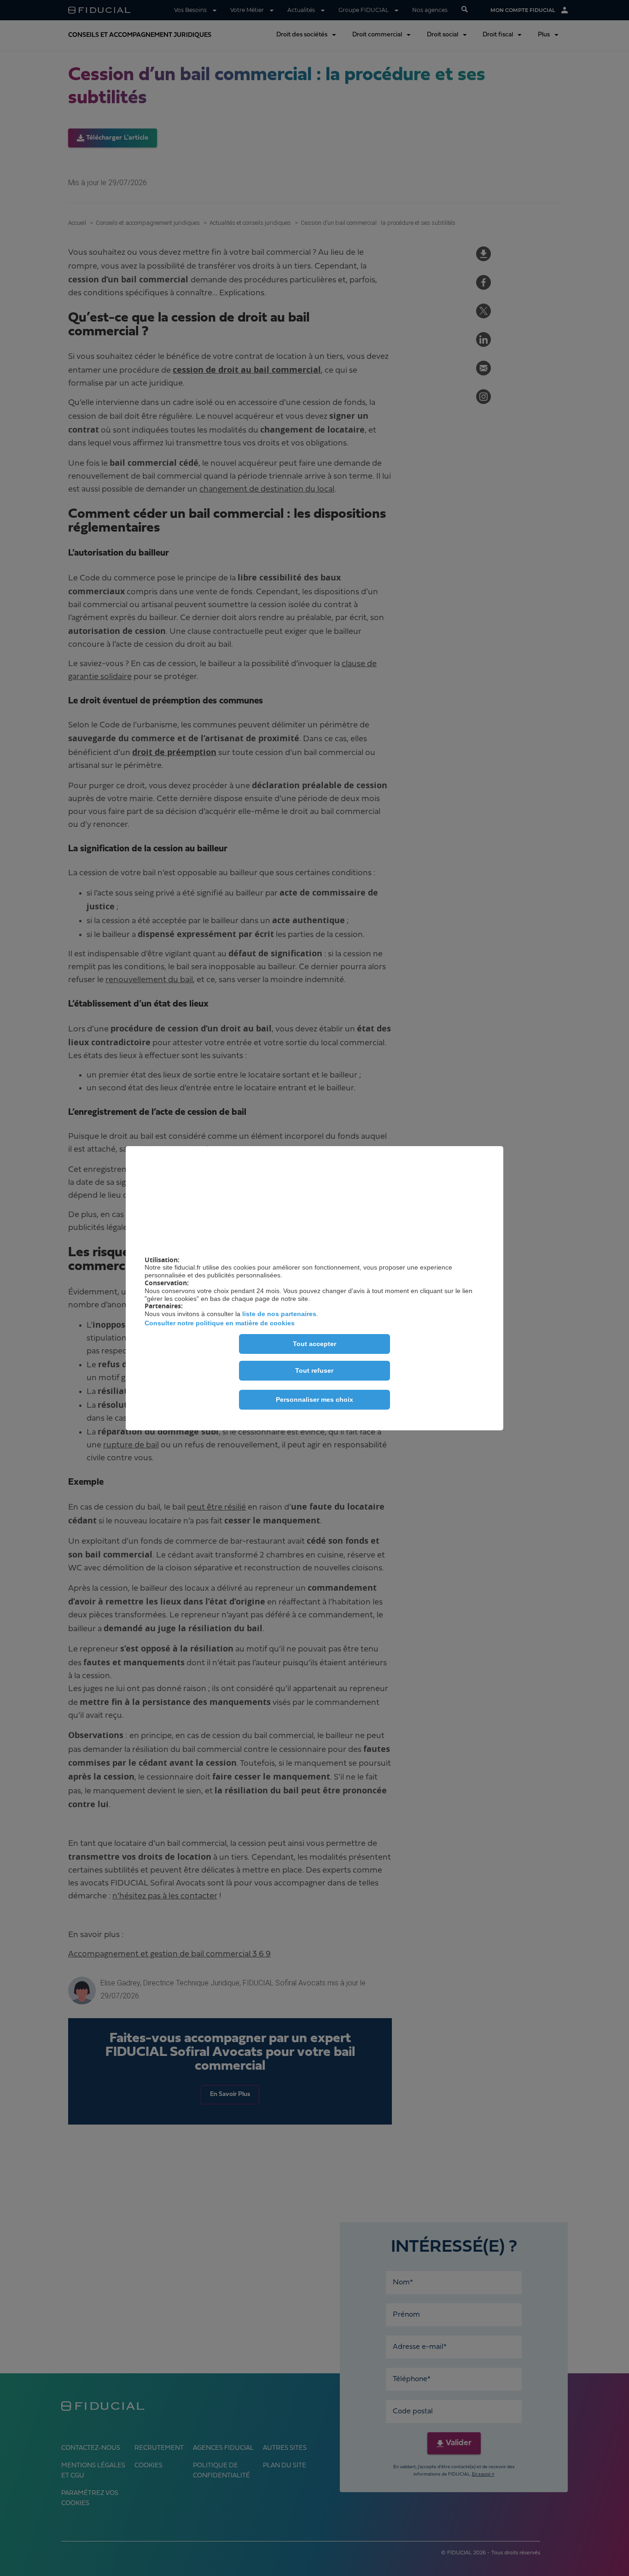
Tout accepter (314, 1344)
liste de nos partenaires (279, 1314)
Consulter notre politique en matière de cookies (220, 1323)
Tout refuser (314, 1370)
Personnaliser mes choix (314, 1399)
